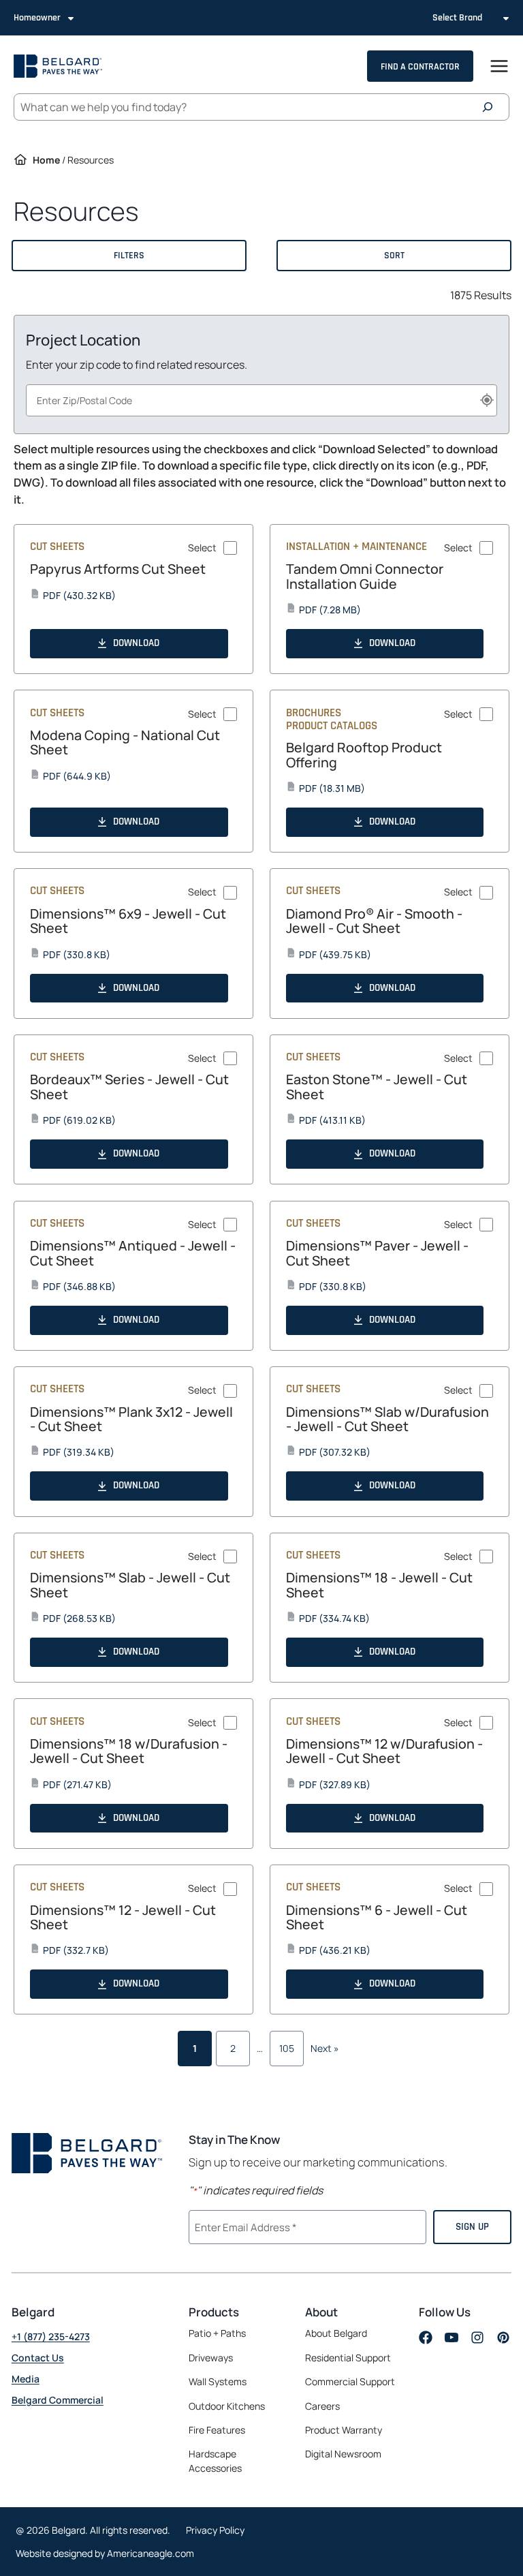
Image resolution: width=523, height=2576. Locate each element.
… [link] (260, 2048)
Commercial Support (350, 2381)
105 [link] (287, 2048)
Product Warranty (344, 2430)
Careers (322, 2406)
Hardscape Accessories (215, 2461)
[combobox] (261, 400)
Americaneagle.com (150, 2553)
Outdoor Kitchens (227, 2406)
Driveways (211, 2358)
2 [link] (233, 2048)
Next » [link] (325, 2048)
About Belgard (336, 2333)
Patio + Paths (217, 2333)
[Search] (491, 107)
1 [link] (195, 2048)
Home (46, 160)
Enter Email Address (244, 2226)
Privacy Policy (215, 2530)
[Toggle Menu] (499, 66)
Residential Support (348, 2358)
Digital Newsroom (343, 2454)
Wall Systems (218, 2381)
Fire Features (217, 2430)
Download (136, 643)
